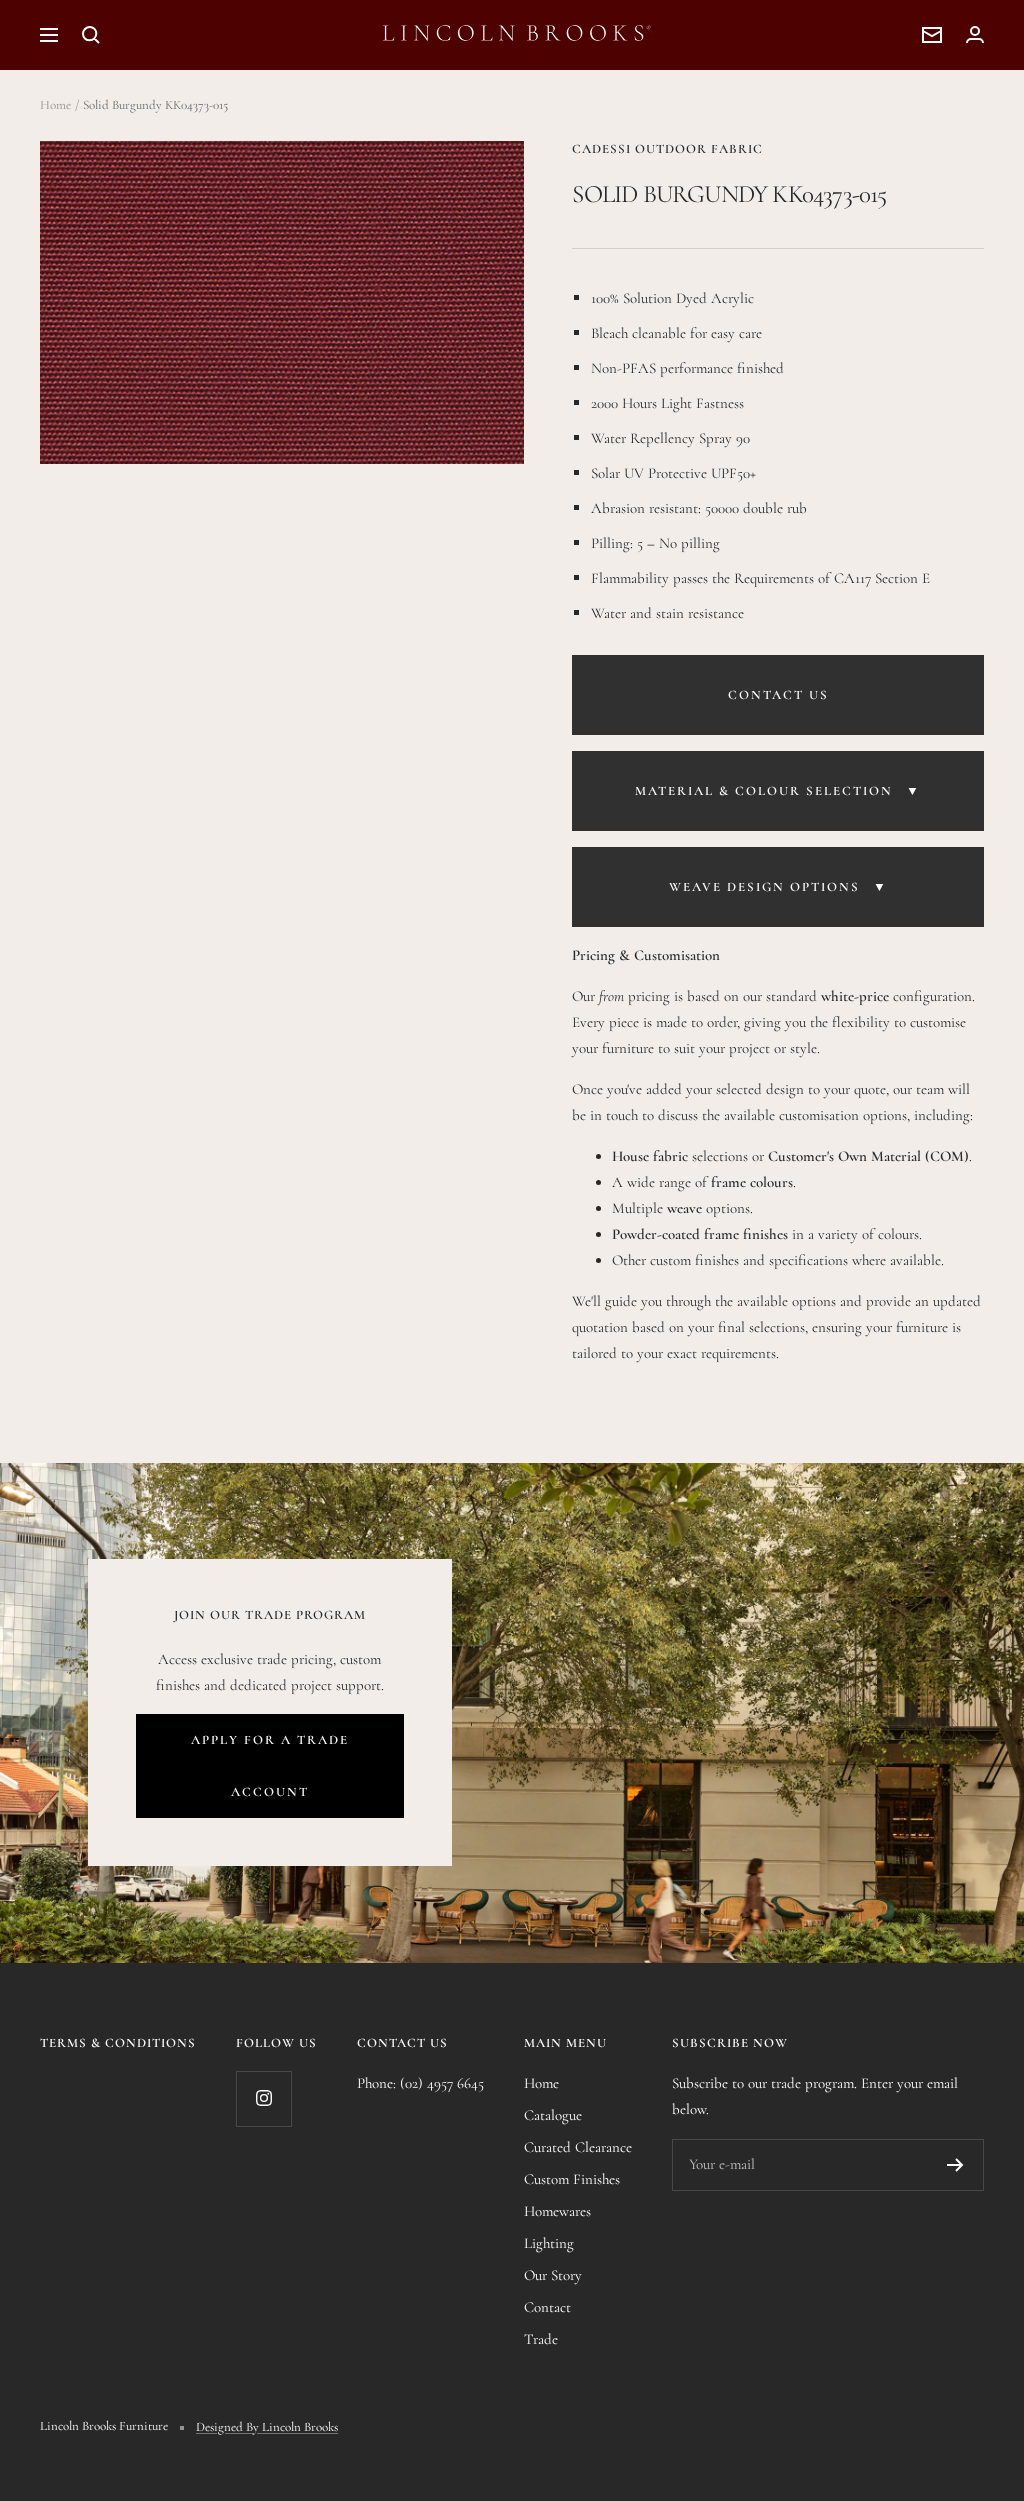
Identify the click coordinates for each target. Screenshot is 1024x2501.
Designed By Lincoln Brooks (267, 2427)
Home (55, 105)
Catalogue (553, 2115)
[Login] (975, 34)
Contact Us (778, 695)
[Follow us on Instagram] (263, 2098)
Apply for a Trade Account (270, 1766)
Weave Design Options (778, 887)
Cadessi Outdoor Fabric (667, 149)
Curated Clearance (578, 2147)
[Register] (955, 2165)
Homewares (557, 2211)
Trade (541, 2339)
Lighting (549, 2243)
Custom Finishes (572, 2179)
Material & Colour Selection (778, 791)
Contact (547, 2307)
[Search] (91, 35)
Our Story (553, 2275)
